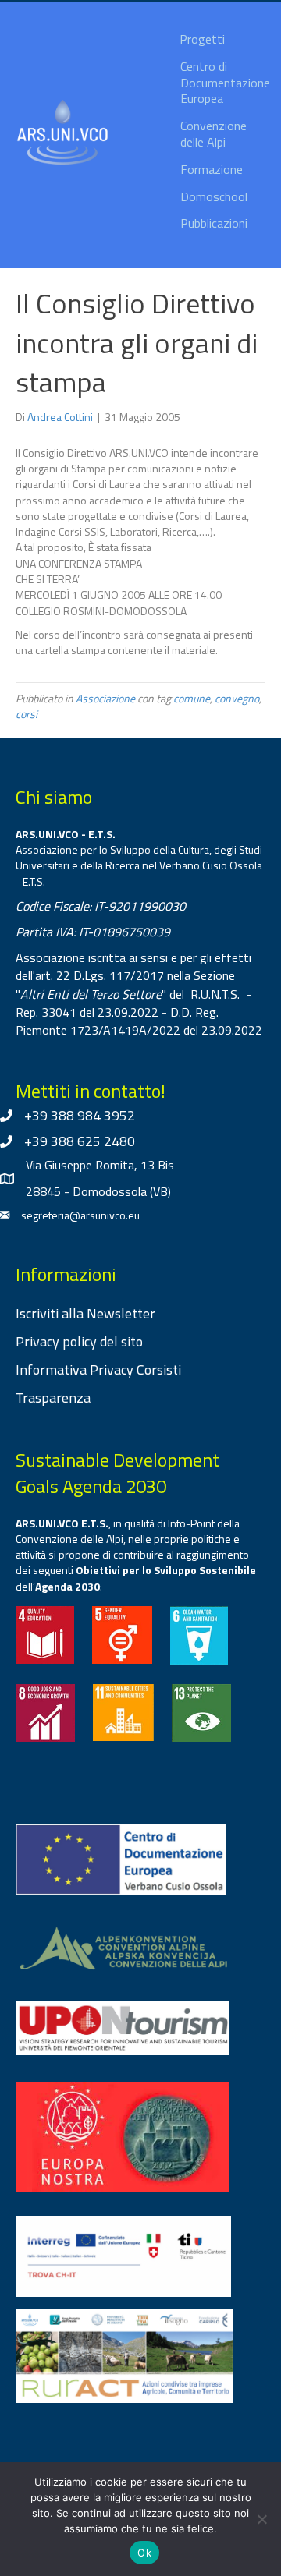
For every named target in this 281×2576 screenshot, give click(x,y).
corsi (27, 714)
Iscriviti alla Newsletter (85, 1313)
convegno (237, 698)
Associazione (105, 698)
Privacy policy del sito (79, 1341)
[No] (261, 2519)
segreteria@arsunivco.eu (80, 1215)
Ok (144, 2553)
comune (192, 698)
